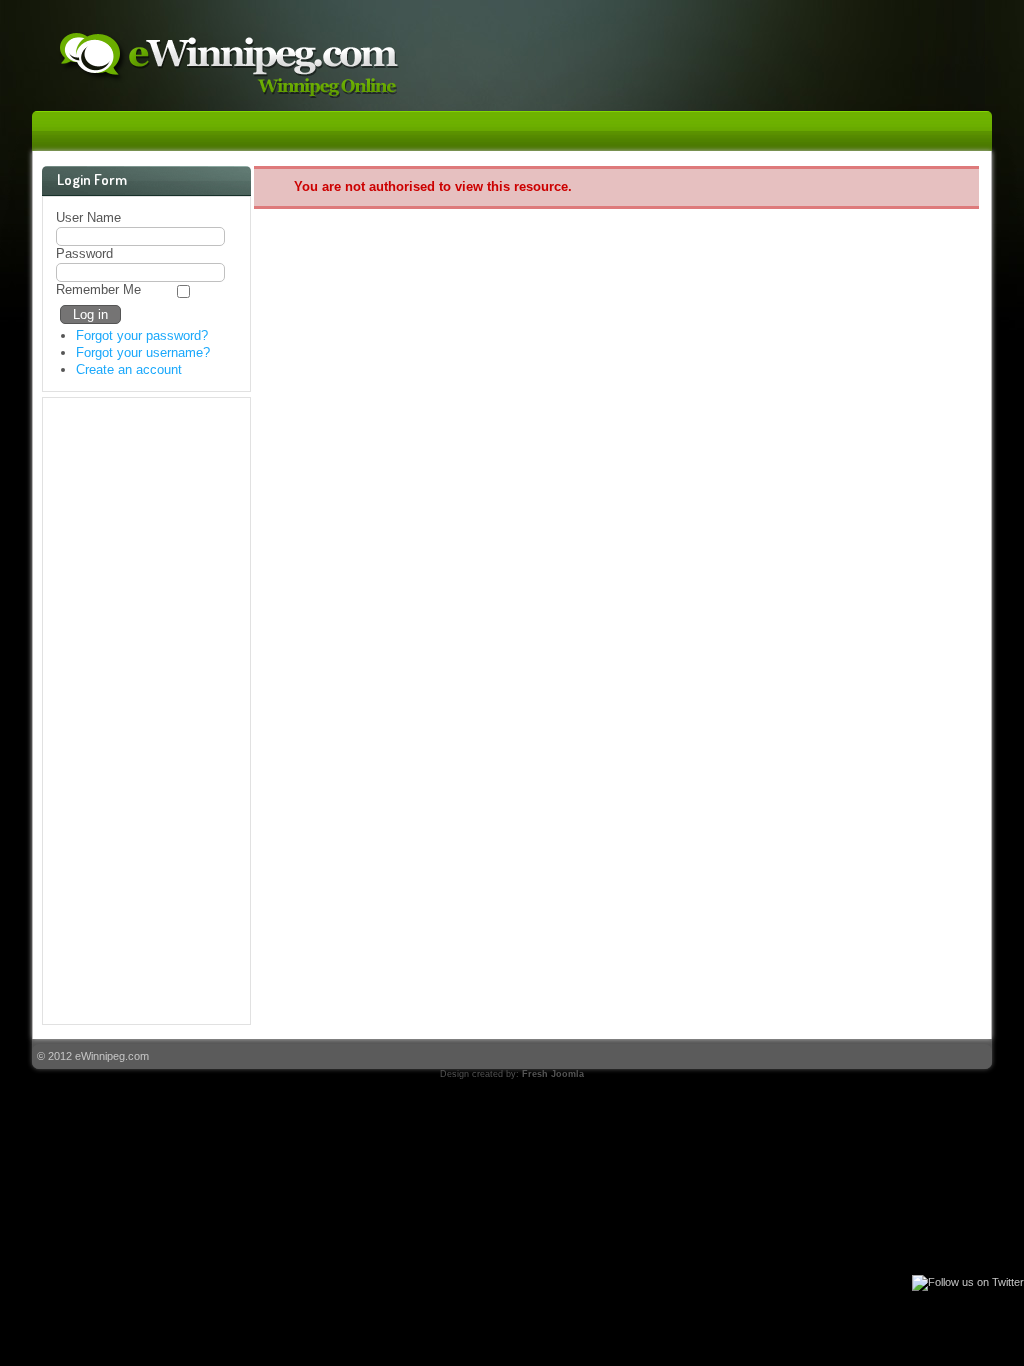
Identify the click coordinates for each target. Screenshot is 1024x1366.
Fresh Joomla (553, 1074)
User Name (88, 217)
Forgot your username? (143, 352)
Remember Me (98, 289)
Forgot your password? (142, 335)
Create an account (129, 369)
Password (84, 253)
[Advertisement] (136, 711)
